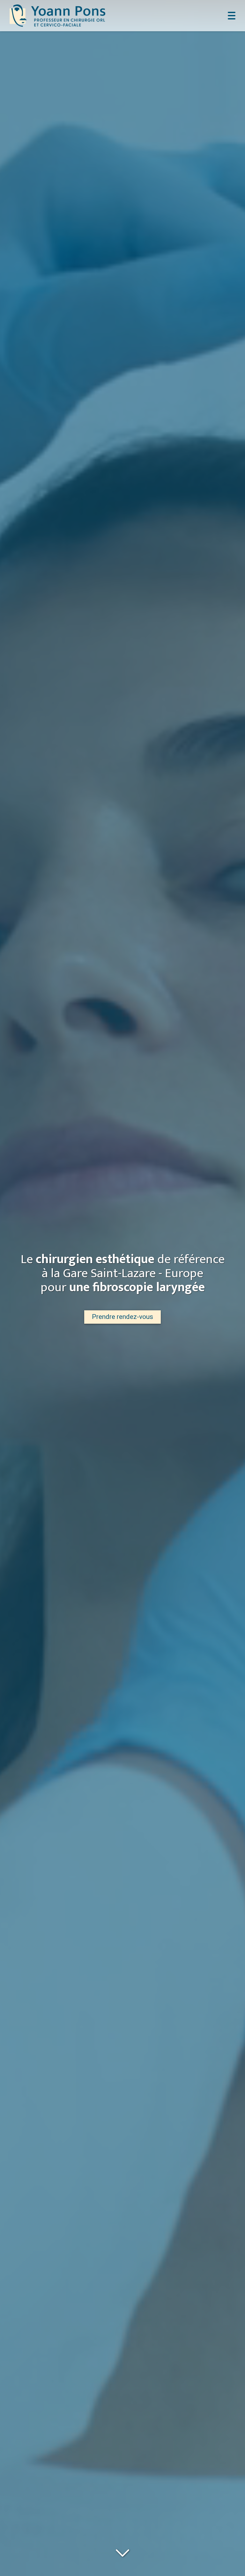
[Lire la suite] (122, 2552)
